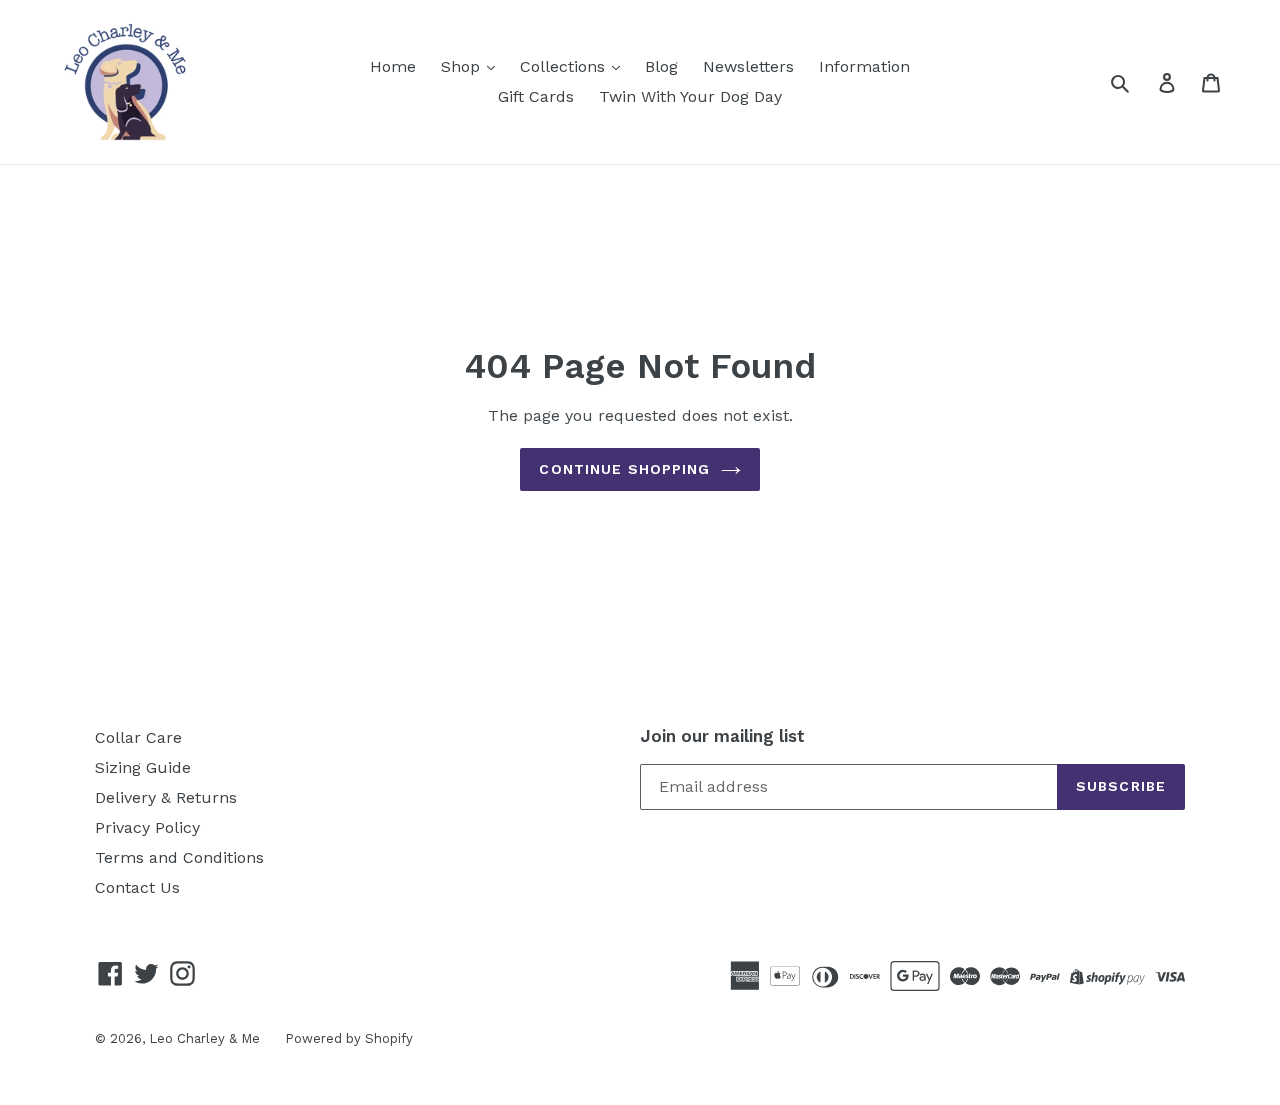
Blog (661, 66)
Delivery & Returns (166, 797)
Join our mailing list (722, 736)
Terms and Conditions (179, 857)
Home (393, 66)
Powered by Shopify (349, 1038)
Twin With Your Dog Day (690, 96)
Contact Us (137, 887)
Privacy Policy (147, 827)
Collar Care (138, 737)
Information (864, 66)
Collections (565, 66)
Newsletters (748, 66)
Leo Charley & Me (204, 1038)
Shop (463, 66)
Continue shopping (624, 469)
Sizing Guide (143, 767)
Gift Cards (536, 96)
